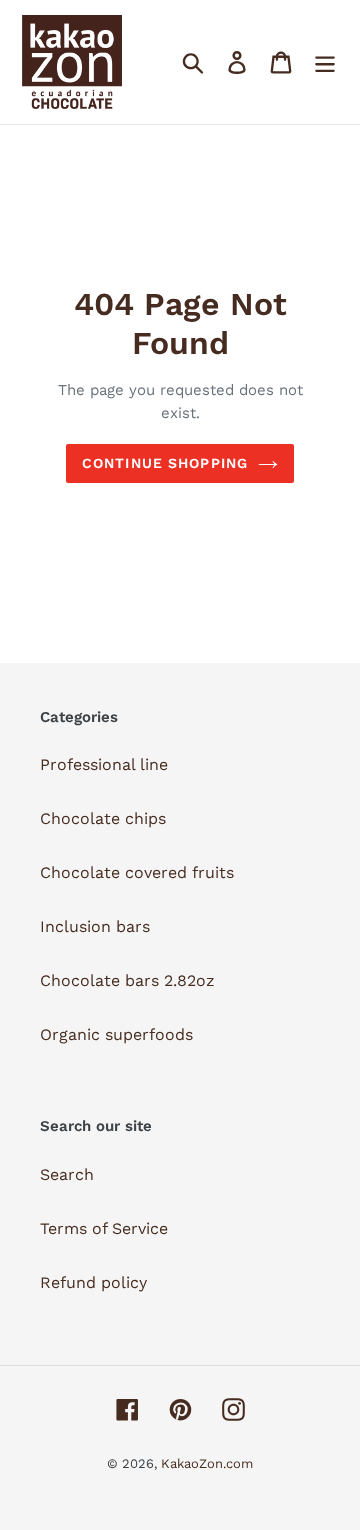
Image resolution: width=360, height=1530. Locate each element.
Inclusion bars (95, 926)
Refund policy (93, 1282)
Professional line (104, 764)
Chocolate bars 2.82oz (127, 980)
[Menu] (325, 62)
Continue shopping (165, 463)
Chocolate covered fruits (137, 872)
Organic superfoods (116, 1034)
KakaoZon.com (207, 1463)
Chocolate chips (103, 818)
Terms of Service (104, 1228)
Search (67, 1174)
